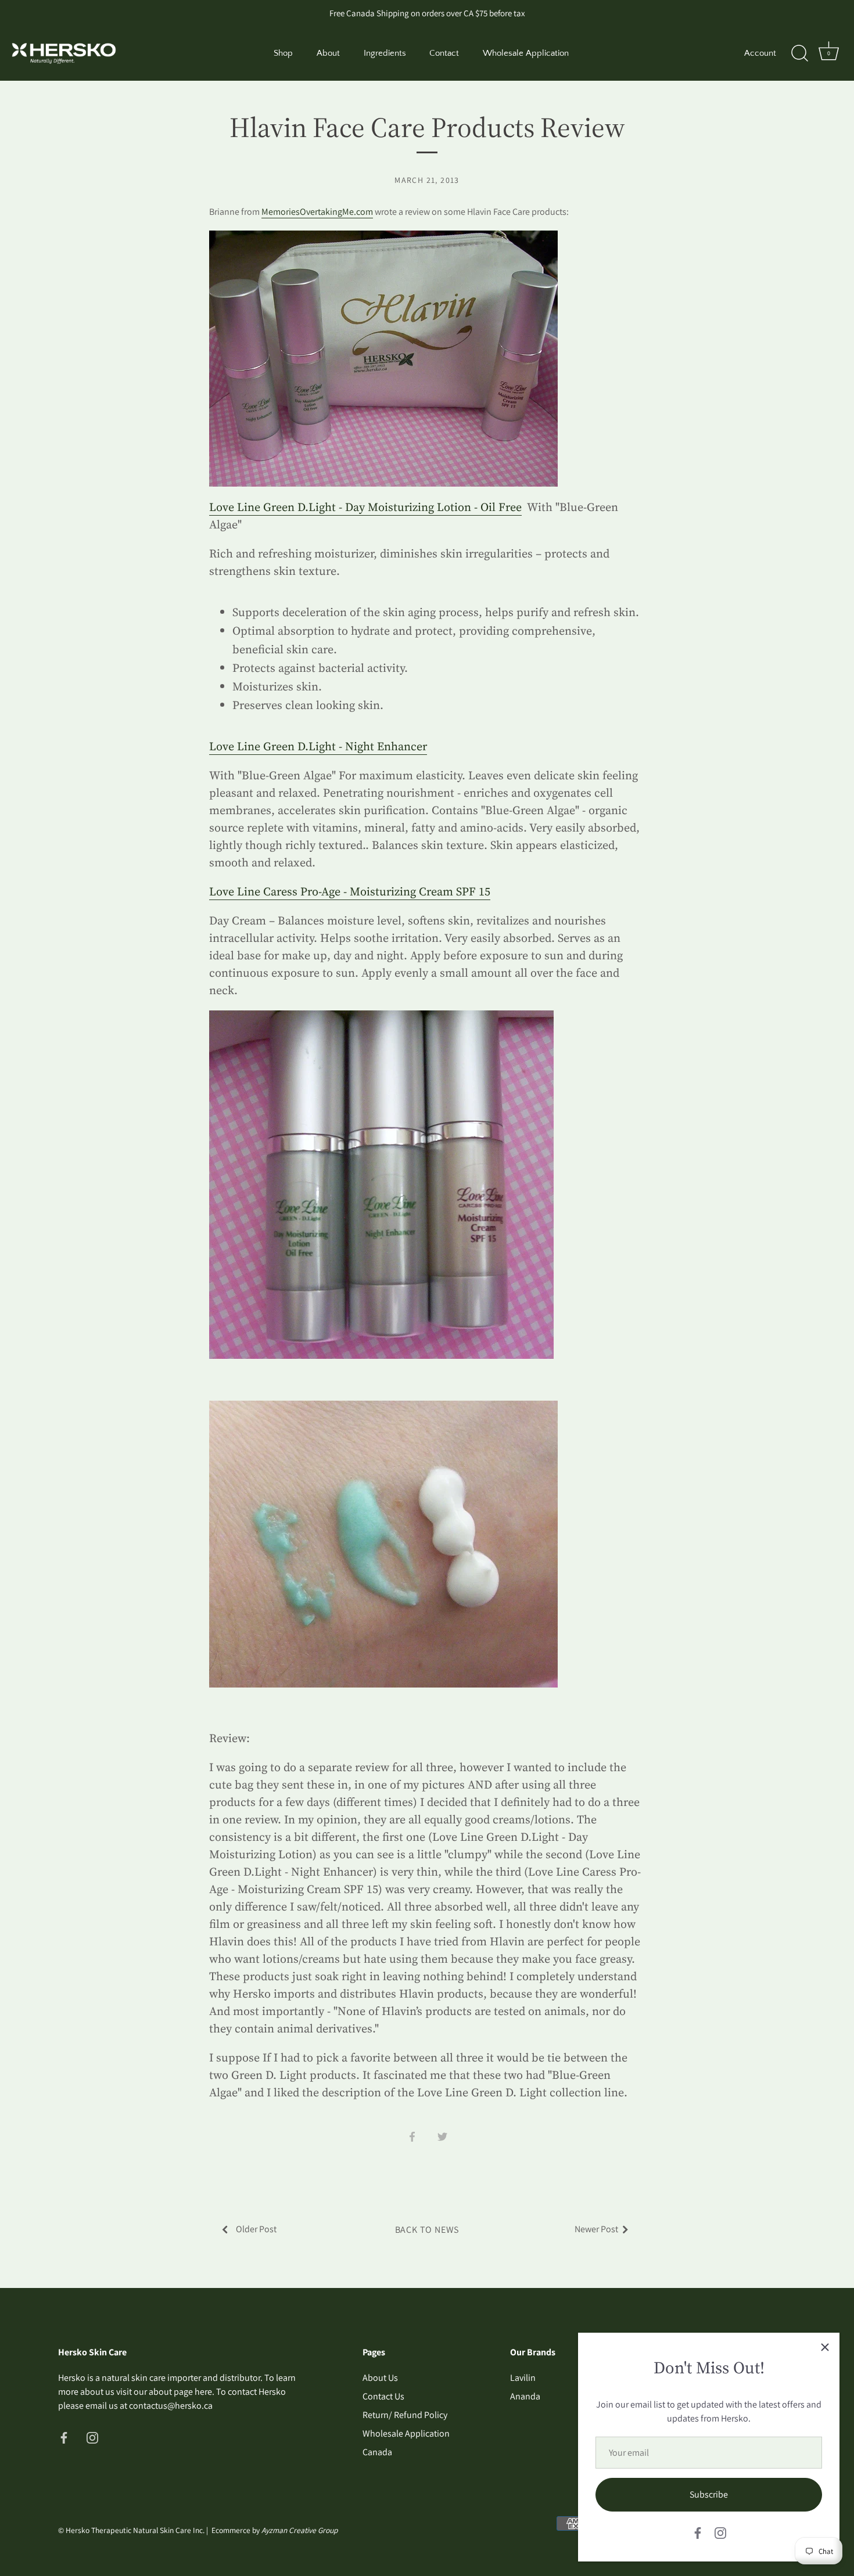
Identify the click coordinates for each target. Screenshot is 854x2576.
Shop (283, 53)
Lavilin (523, 2378)
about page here (180, 2392)
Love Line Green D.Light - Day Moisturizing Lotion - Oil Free (365, 507)
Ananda (525, 2396)
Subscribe (709, 2494)
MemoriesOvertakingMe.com (317, 212)
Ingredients (385, 53)
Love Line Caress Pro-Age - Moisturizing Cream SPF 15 (350, 891)
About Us (380, 2378)
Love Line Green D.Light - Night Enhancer (318, 746)
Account (760, 53)
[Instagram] (720, 2532)
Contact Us (383, 2396)
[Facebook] (698, 2532)
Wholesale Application (526, 53)
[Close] (825, 2347)
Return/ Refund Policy (405, 2415)
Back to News (427, 2230)
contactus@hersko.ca (171, 2406)
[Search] (799, 53)
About (328, 53)
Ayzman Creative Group (300, 2530)
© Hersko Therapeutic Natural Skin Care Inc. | (135, 2530)
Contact (444, 53)
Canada (377, 2452)
